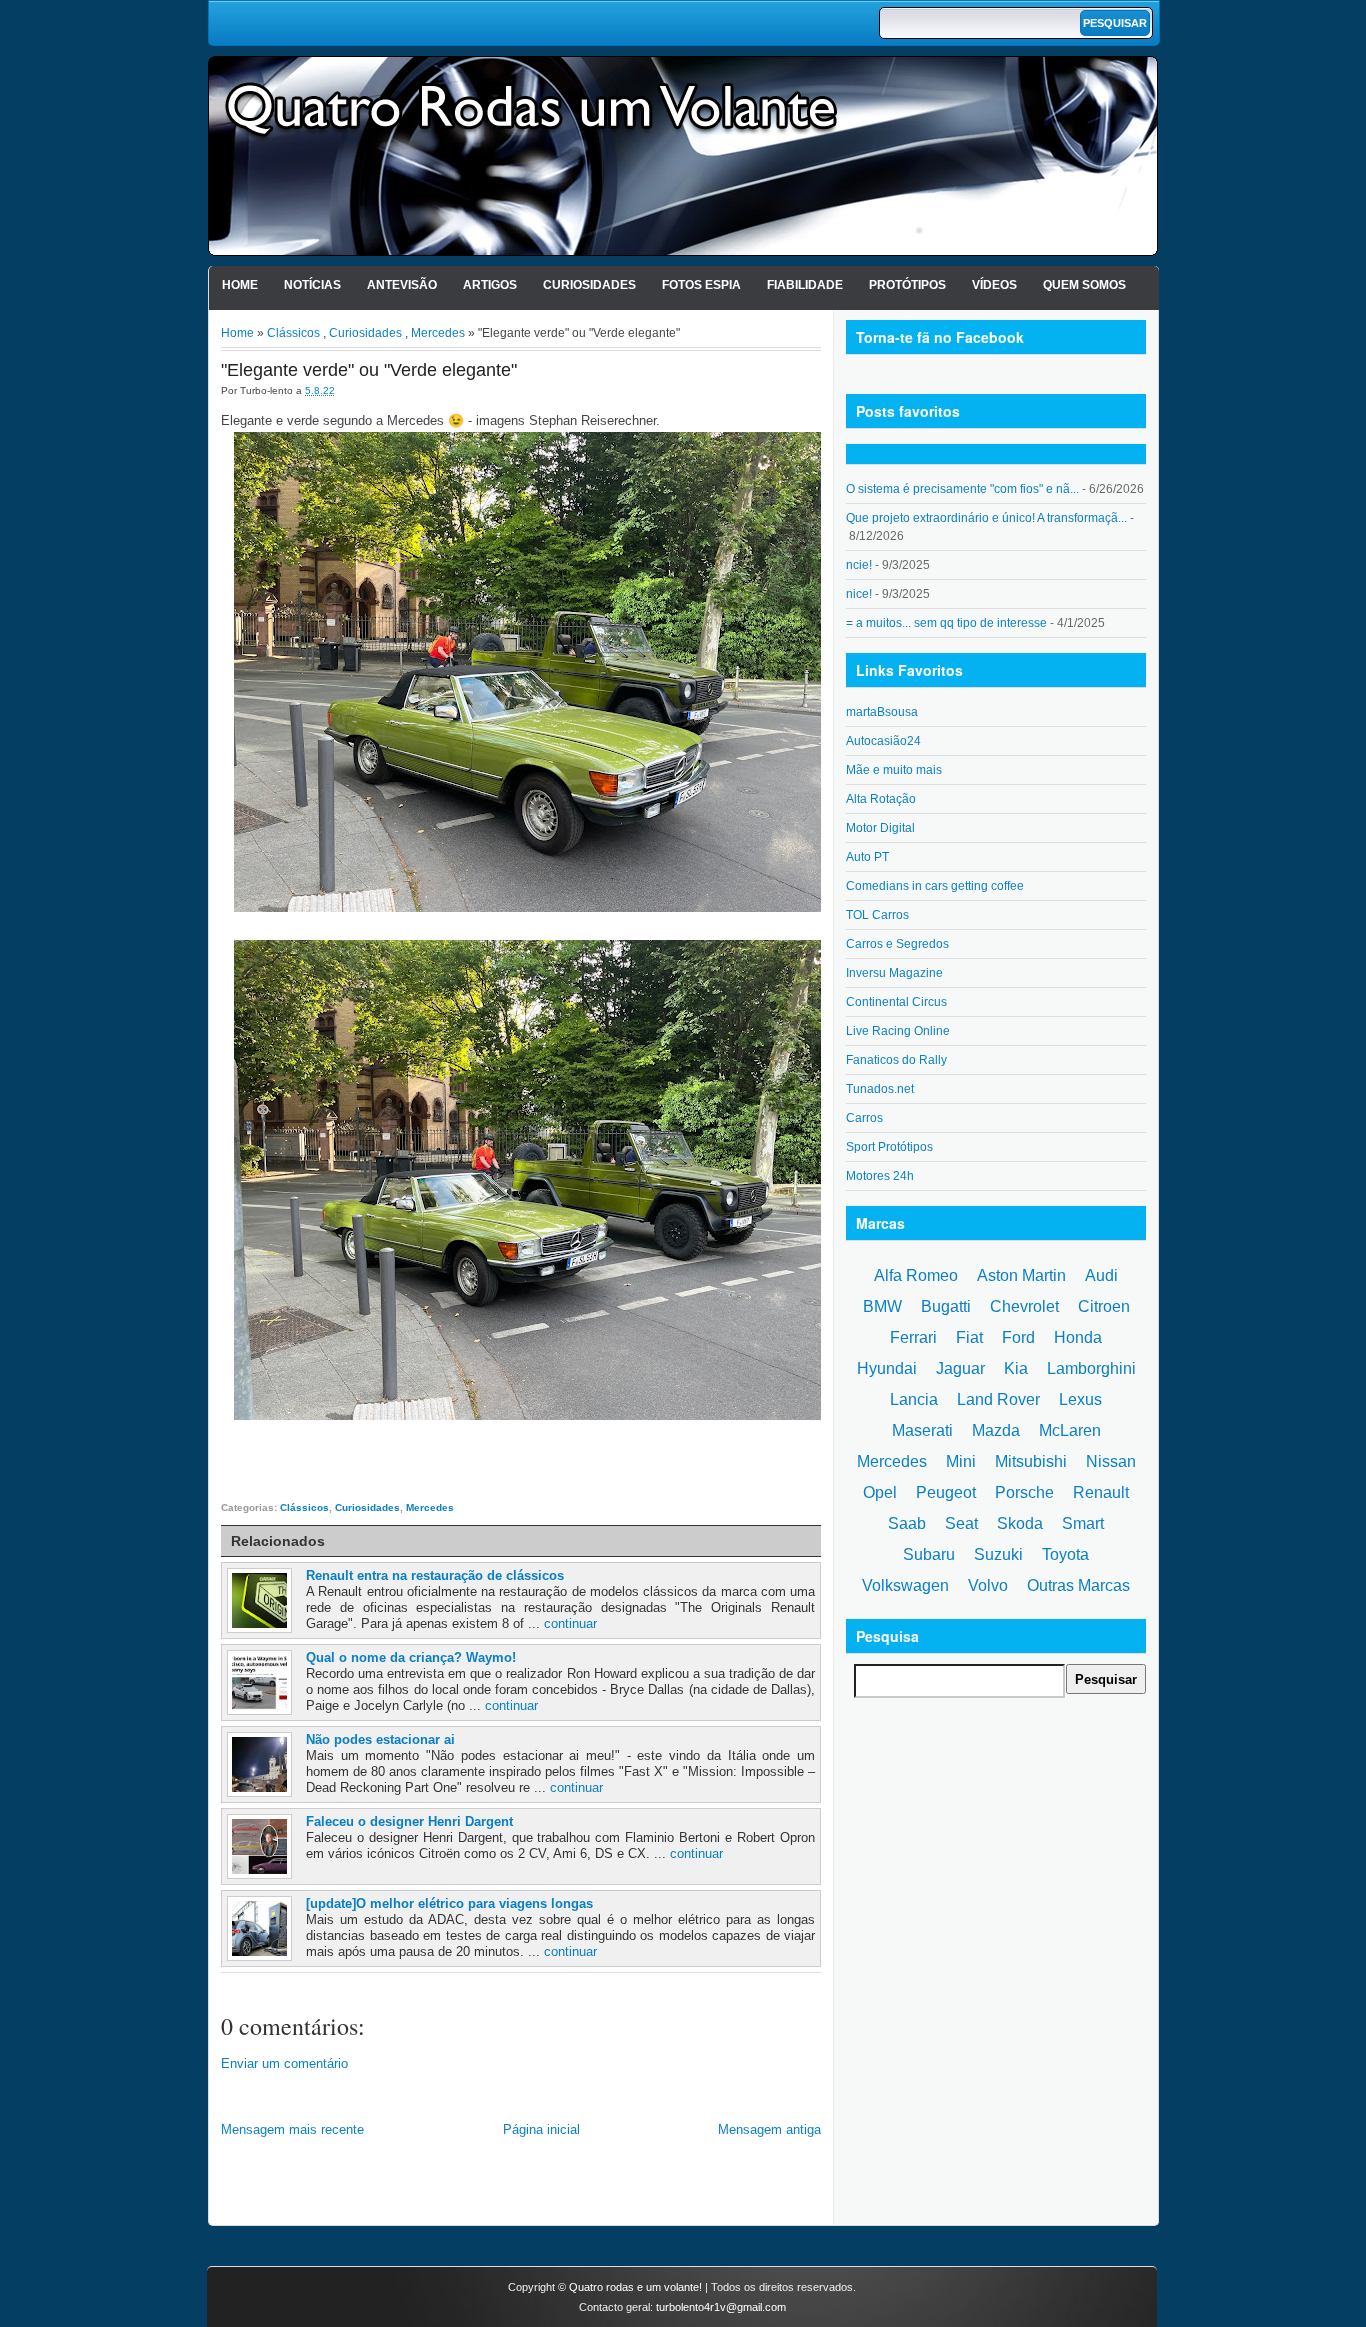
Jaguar (960, 1368)
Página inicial (541, 2129)
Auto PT (867, 857)
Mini (961, 1461)
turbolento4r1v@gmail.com (721, 2307)
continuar (570, 1623)
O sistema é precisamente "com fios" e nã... (962, 489)
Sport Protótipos (889, 1147)
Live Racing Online (898, 1031)
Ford (1018, 1337)
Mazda (996, 1430)
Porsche (1024, 1492)
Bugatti (946, 1306)
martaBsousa (882, 712)
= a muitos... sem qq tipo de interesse (946, 623)
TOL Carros (877, 915)
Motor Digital (880, 828)
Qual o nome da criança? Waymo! (411, 1657)
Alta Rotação (881, 799)
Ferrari (913, 1337)
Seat (961, 1523)
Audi (1101, 1275)
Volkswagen (905, 1585)
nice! (859, 594)
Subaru (929, 1554)
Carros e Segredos (897, 944)
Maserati (922, 1430)
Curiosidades (589, 285)
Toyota (1065, 1554)
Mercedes (438, 333)
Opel (880, 1492)
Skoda (1020, 1523)
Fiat (969, 1337)
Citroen (1104, 1306)
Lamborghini (1091, 1368)
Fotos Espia (701, 285)
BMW (882, 1306)
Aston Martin (1021, 1275)
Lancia (914, 1399)
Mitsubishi (1031, 1461)
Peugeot (946, 1492)
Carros (864, 1118)
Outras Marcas (1078, 1585)
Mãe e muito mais (894, 770)
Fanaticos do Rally (896, 1060)
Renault (1101, 1492)
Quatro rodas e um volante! (635, 2287)
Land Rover (998, 1399)
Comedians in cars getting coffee (935, 886)
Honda (1078, 1337)
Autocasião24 (883, 741)
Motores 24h (880, 1176)
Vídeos (994, 285)
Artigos (490, 285)
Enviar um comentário (284, 2063)
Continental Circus (896, 1002)
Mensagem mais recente (292, 2129)
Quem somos (1084, 285)
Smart (1083, 1523)
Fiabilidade (805, 285)
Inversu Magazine (894, 973)
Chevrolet (1024, 1306)
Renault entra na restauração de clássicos (435, 1575)
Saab (907, 1523)
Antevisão (402, 285)
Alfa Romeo (916, 1275)
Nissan (1111, 1461)
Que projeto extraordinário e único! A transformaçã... (986, 518)
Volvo (988, 1585)
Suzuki (998, 1554)
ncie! (859, 565)
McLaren (1070, 1430)
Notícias (312, 285)
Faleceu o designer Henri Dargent (409, 1821)
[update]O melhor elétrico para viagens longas (449, 1903)
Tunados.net (880, 1089)
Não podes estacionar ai (380, 1739)
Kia (1016, 1368)
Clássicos (293, 333)
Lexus (1080, 1399)
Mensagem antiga (769, 2129)
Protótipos (907, 285)
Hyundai (887, 1368)
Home (240, 285)
